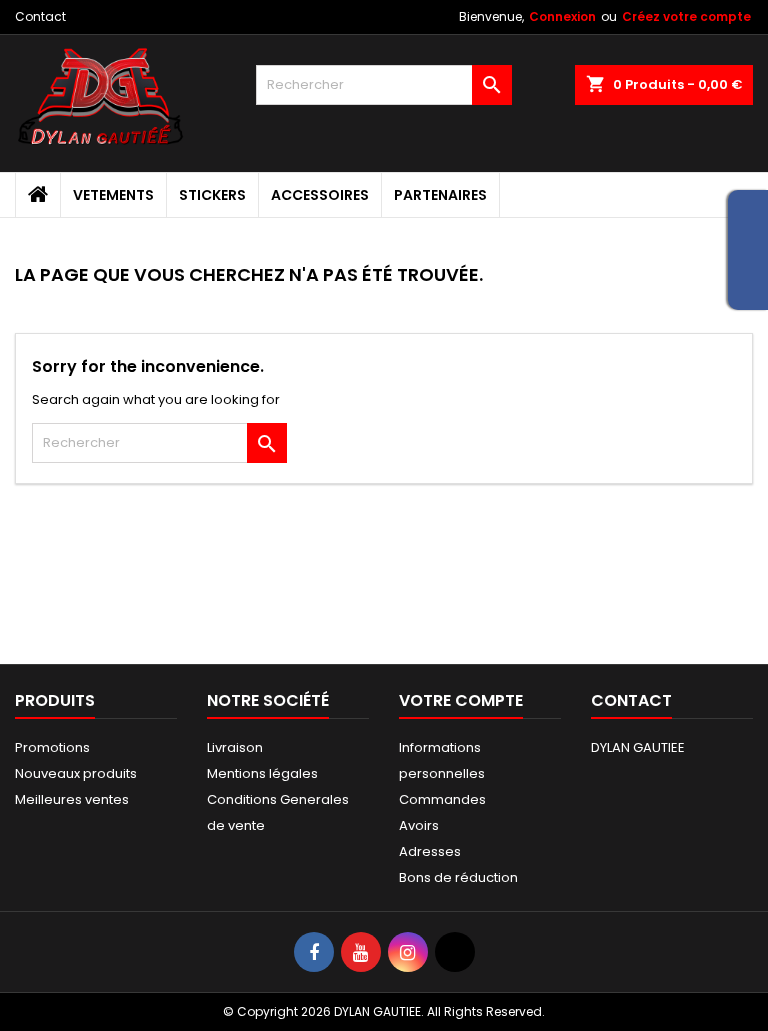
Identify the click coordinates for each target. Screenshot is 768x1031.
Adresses (430, 851)
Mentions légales (262, 773)
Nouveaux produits (76, 773)
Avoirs (419, 825)
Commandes (442, 799)
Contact (40, 16)
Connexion (562, 16)
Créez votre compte (686, 16)
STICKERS (212, 195)
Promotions (52, 747)
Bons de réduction (458, 877)
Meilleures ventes (72, 799)
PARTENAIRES (440, 195)
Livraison (235, 747)
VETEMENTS (113, 195)
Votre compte (461, 700)
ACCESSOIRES (320, 195)
